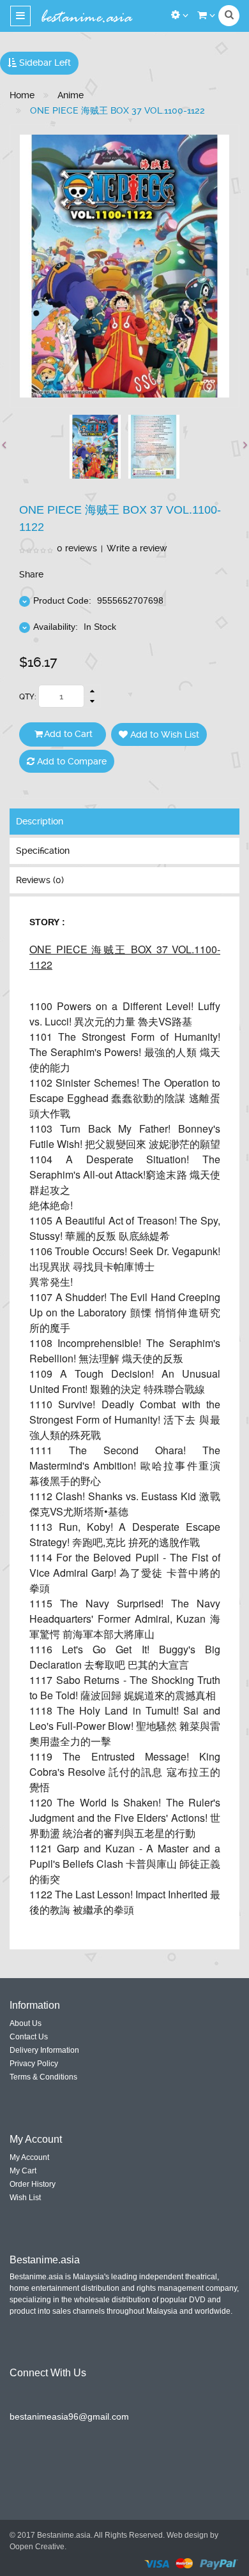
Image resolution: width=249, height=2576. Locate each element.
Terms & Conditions (43, 2077)
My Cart (23, 2171)
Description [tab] (40, 821)
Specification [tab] (43, 851)
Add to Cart (68, 734)
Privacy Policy (34, 2064)
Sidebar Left (44, 63)
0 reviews (77, 548)
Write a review (137, 548)
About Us (26, 2023)
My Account (29, 2157)
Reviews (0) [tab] (40, 880)
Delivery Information (44, 2050)
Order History (33, 2184)
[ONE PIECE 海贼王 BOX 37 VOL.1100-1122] (95, 447)
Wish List (25, 2198)
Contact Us (29, 2037)
